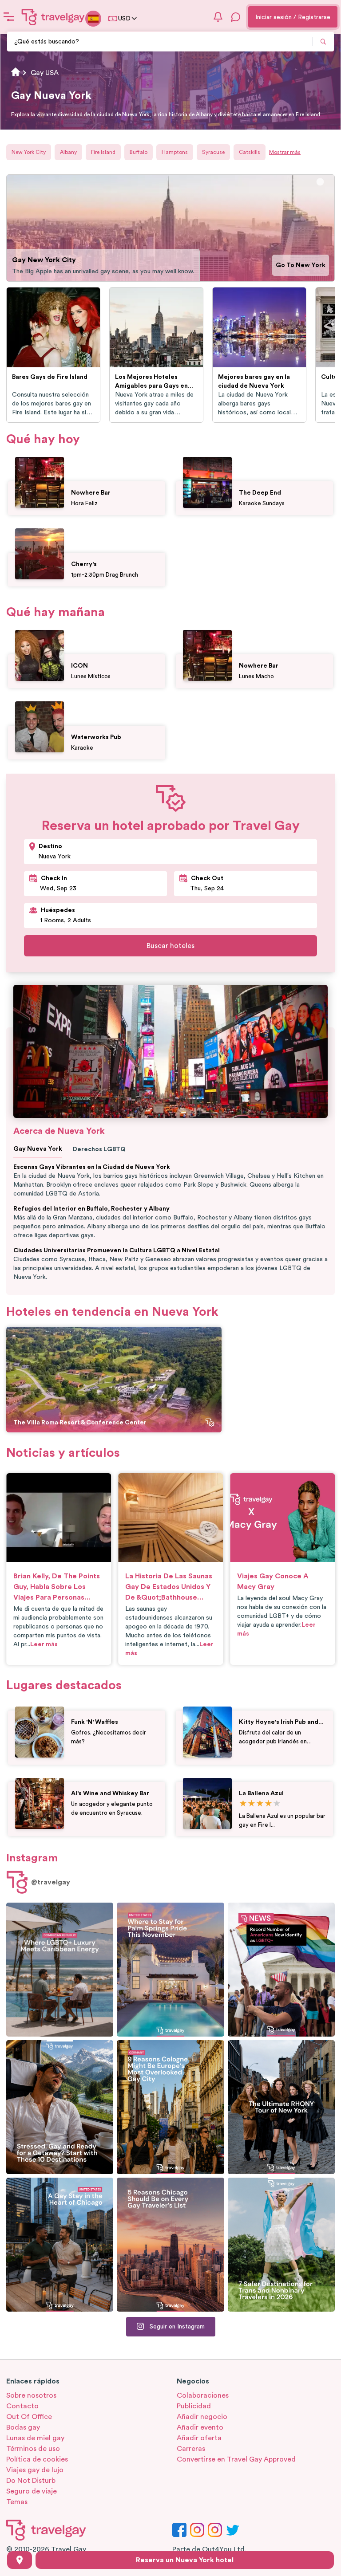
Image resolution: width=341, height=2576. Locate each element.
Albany (68, 152)
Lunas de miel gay (35, 2438)
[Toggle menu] (9, 17)
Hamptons (175, 152)
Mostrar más (285, 152)
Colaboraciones (203, 2395)
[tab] (320, 182)
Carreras (191, 2449)
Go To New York (301, 265)
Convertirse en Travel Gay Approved (236, 2459)
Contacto (22, 2406)
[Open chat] (236, 17)
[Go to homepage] (53, 17)
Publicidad (194, 2406)
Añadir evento (200, 2427)
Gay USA (45, 73)
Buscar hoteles (170, 946)
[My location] (20, 2560)
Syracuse (213, 152)
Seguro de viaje (32, 2491)
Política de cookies (37, 2459)
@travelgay (51, 1882)
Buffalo (139, 152)
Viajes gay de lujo (35, 2470)
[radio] (243, 1804)
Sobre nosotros (31, 2395)
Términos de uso (33, 2449)
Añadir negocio (202, 2417)
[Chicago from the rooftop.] (60, 2245)
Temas (17, 2502)
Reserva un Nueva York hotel (185, 2560)
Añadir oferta (199, 2438)
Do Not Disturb (31, 2481)
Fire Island (103, 152)
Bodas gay (23, 2427)
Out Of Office (29, 2417)
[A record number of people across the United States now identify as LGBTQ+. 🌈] (281, 1970)
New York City (29, 152)
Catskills (250, 152)
